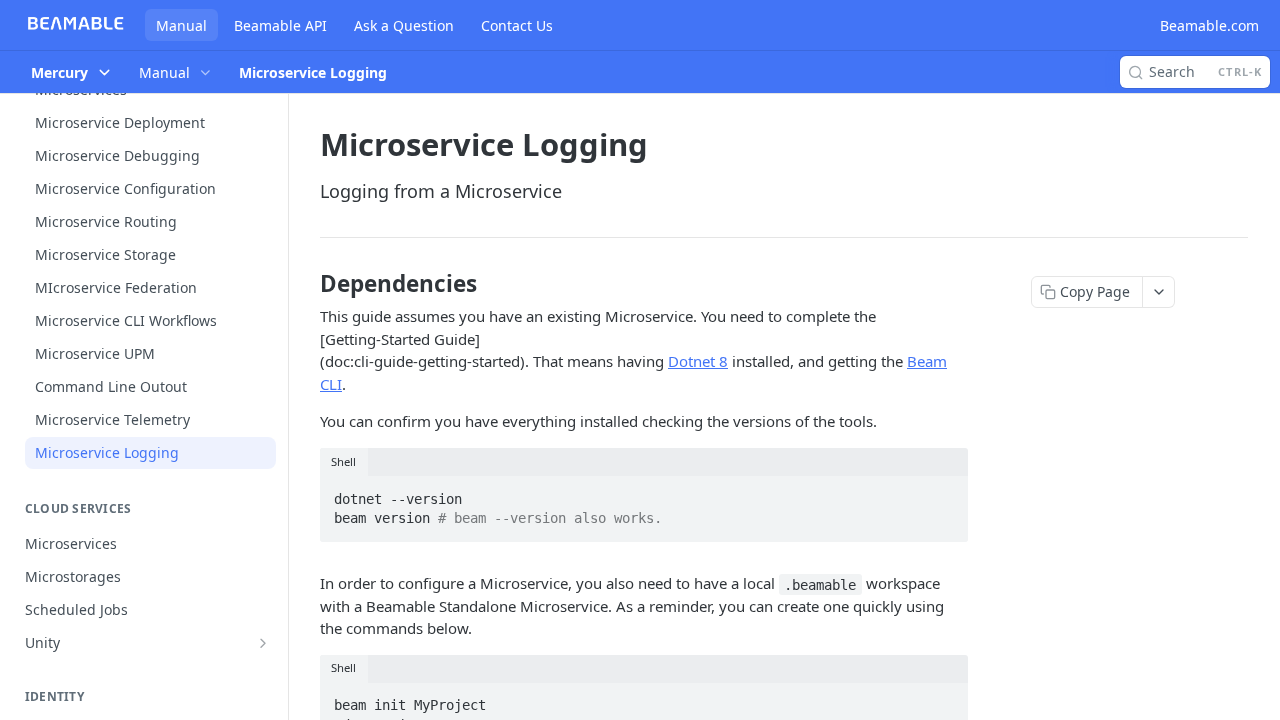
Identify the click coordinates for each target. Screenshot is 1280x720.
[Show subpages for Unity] (263, 643)
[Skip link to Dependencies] (306, 284)
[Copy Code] (944, 493)
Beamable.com (1209, 25)
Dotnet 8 (698, 361)
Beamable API (280, 25)
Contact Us (517, 25)
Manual (181, 25)
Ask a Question (404, 25)
